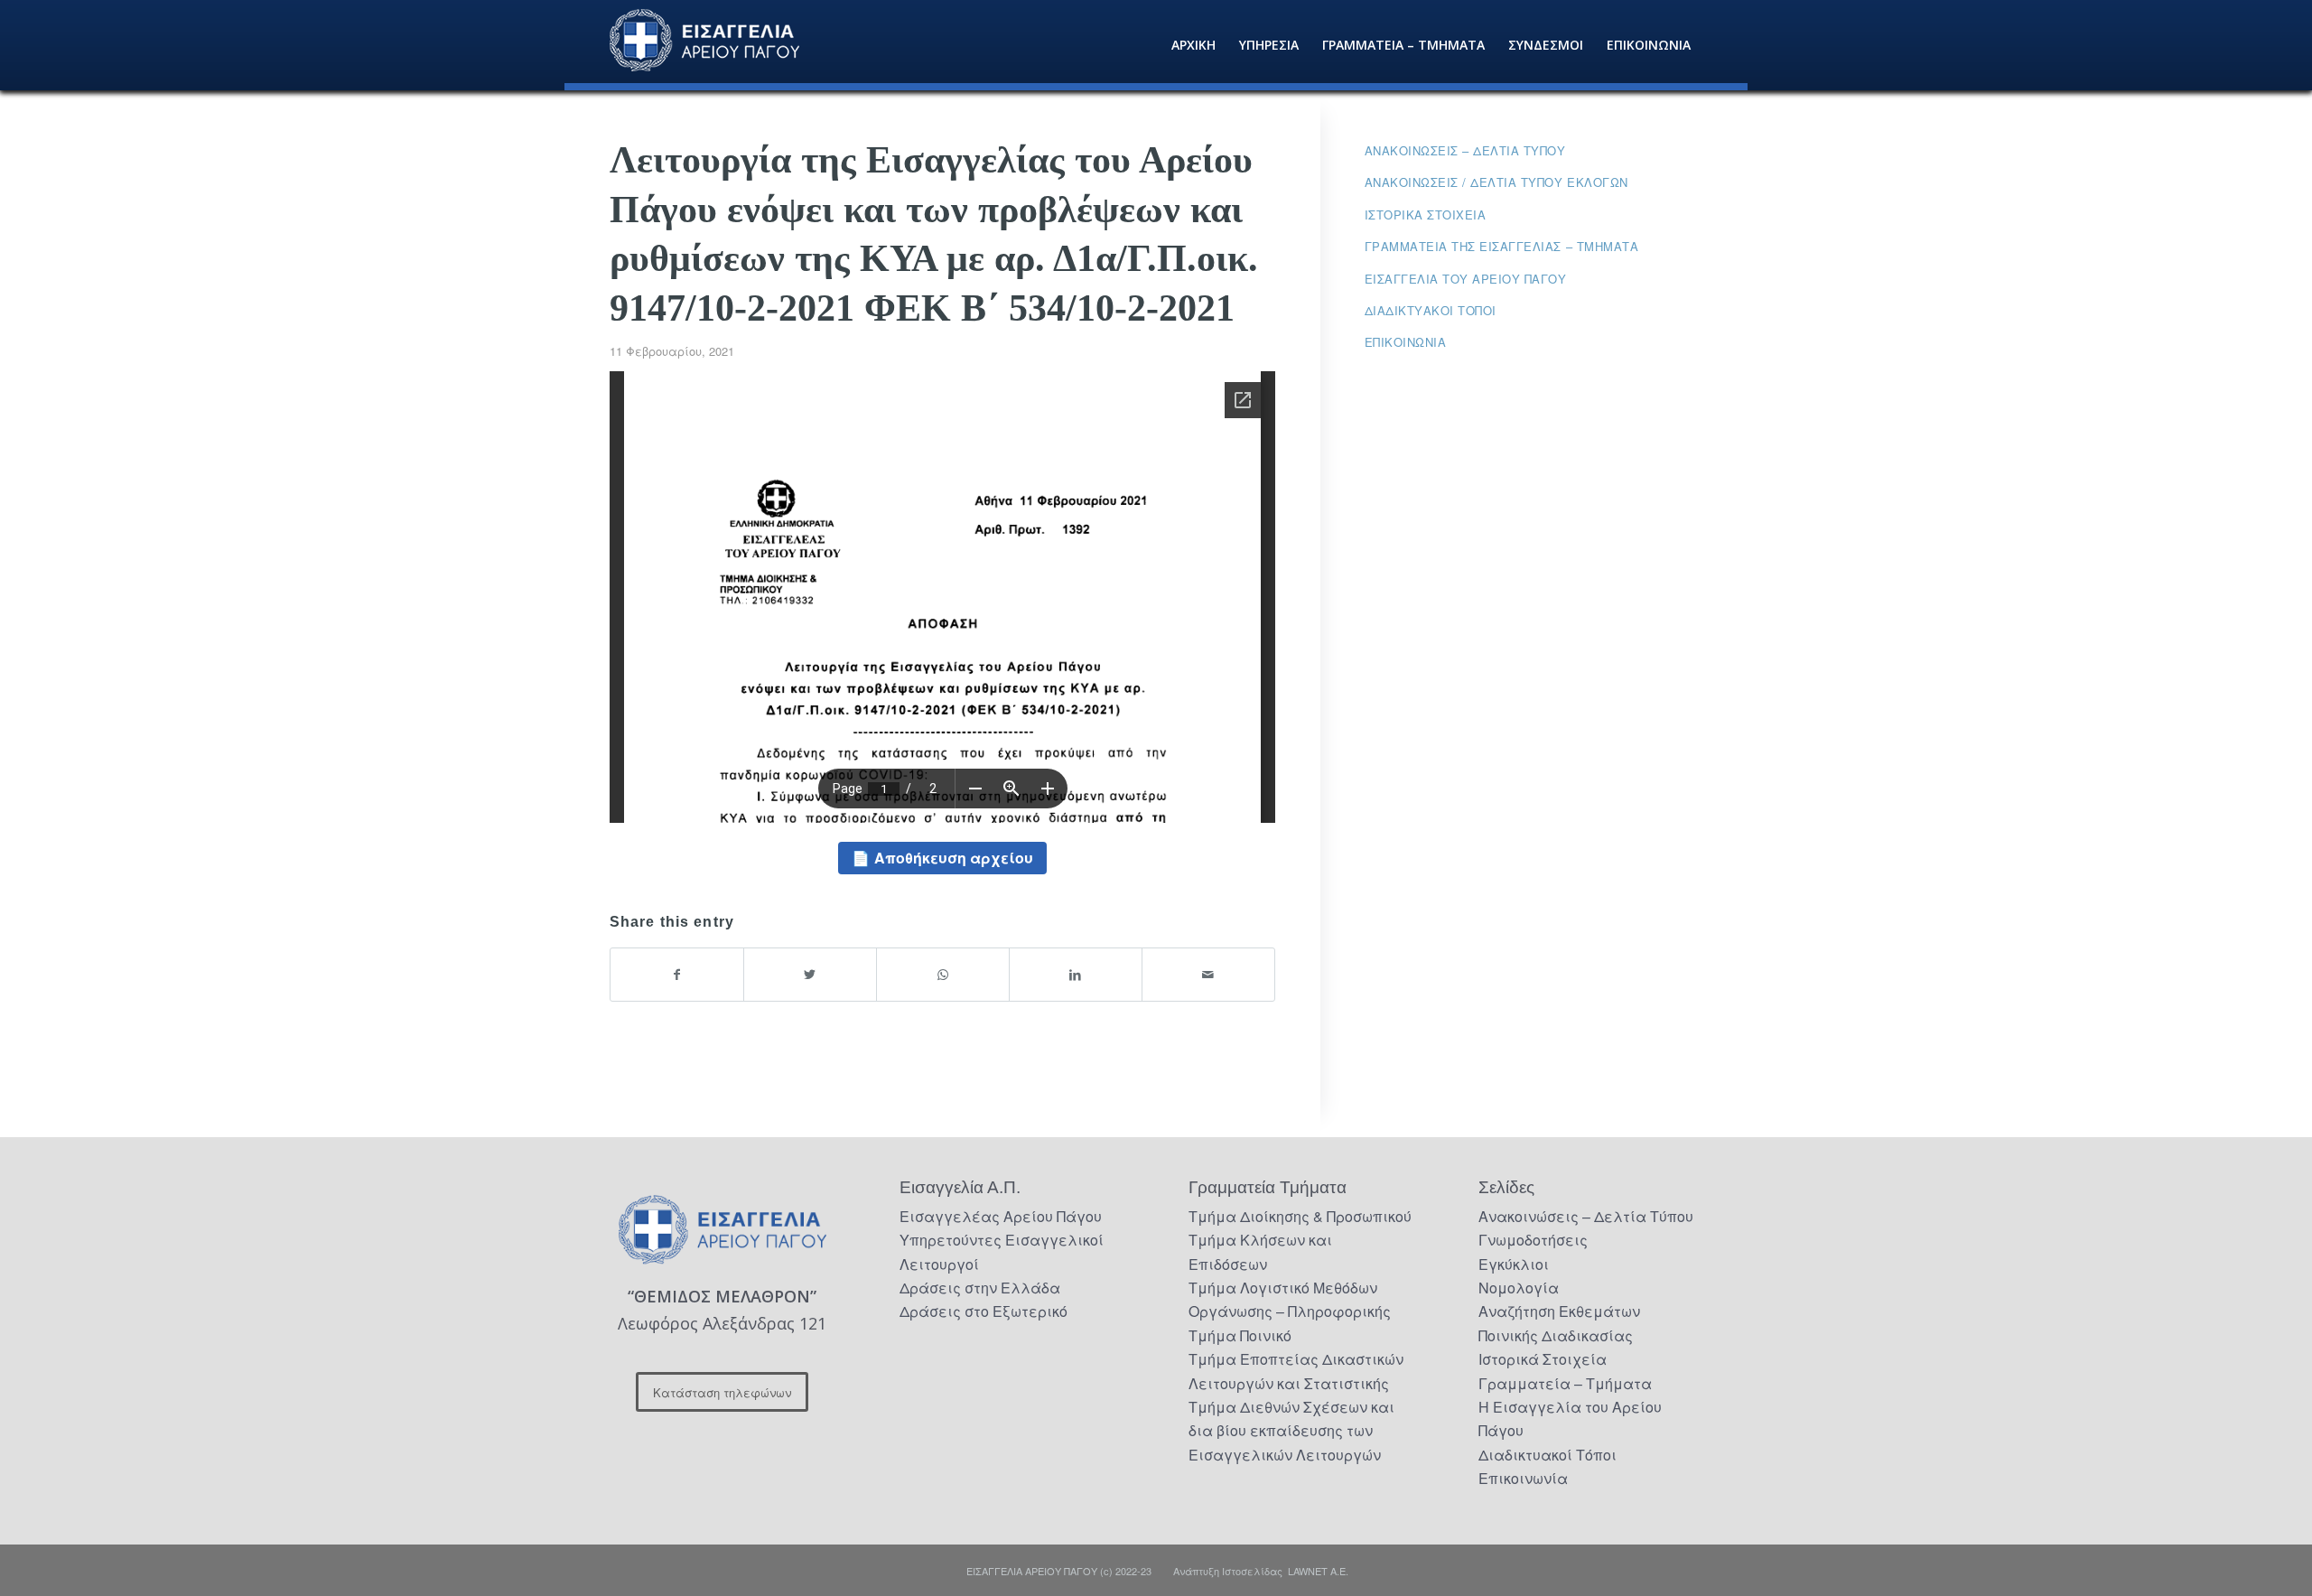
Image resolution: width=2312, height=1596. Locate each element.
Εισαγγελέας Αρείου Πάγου (1001, 1216)
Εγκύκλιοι (1514, 1264)
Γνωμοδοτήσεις (1533, 1240)
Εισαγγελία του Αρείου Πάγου (1466, 279)
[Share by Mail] (1208, 974)
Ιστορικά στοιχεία (1426, 215)
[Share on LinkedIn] (1076, 974)
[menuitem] (1193, 45)
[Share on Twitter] (810, 974)
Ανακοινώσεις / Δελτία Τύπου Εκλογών (1496, 182)
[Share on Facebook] (677, 974)
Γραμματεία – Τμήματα (1565, 1383)
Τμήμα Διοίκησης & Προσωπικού (1300, 1216)
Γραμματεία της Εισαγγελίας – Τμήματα (1502, 246)
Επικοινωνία (1406, 342)
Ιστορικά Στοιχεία (1543, 1359)
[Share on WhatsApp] (943, 974)
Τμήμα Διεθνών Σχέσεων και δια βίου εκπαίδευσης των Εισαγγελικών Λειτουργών (1291, 1431)
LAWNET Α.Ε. (1318, 1571)
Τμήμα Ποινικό (1240, 1335)
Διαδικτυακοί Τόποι (1431, 310)
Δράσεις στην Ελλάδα (980, 1288)
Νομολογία (1519, 1288)
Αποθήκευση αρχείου (954, 858)
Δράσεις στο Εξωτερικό (984, 1311)
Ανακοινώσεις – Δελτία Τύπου (1465, 150)
